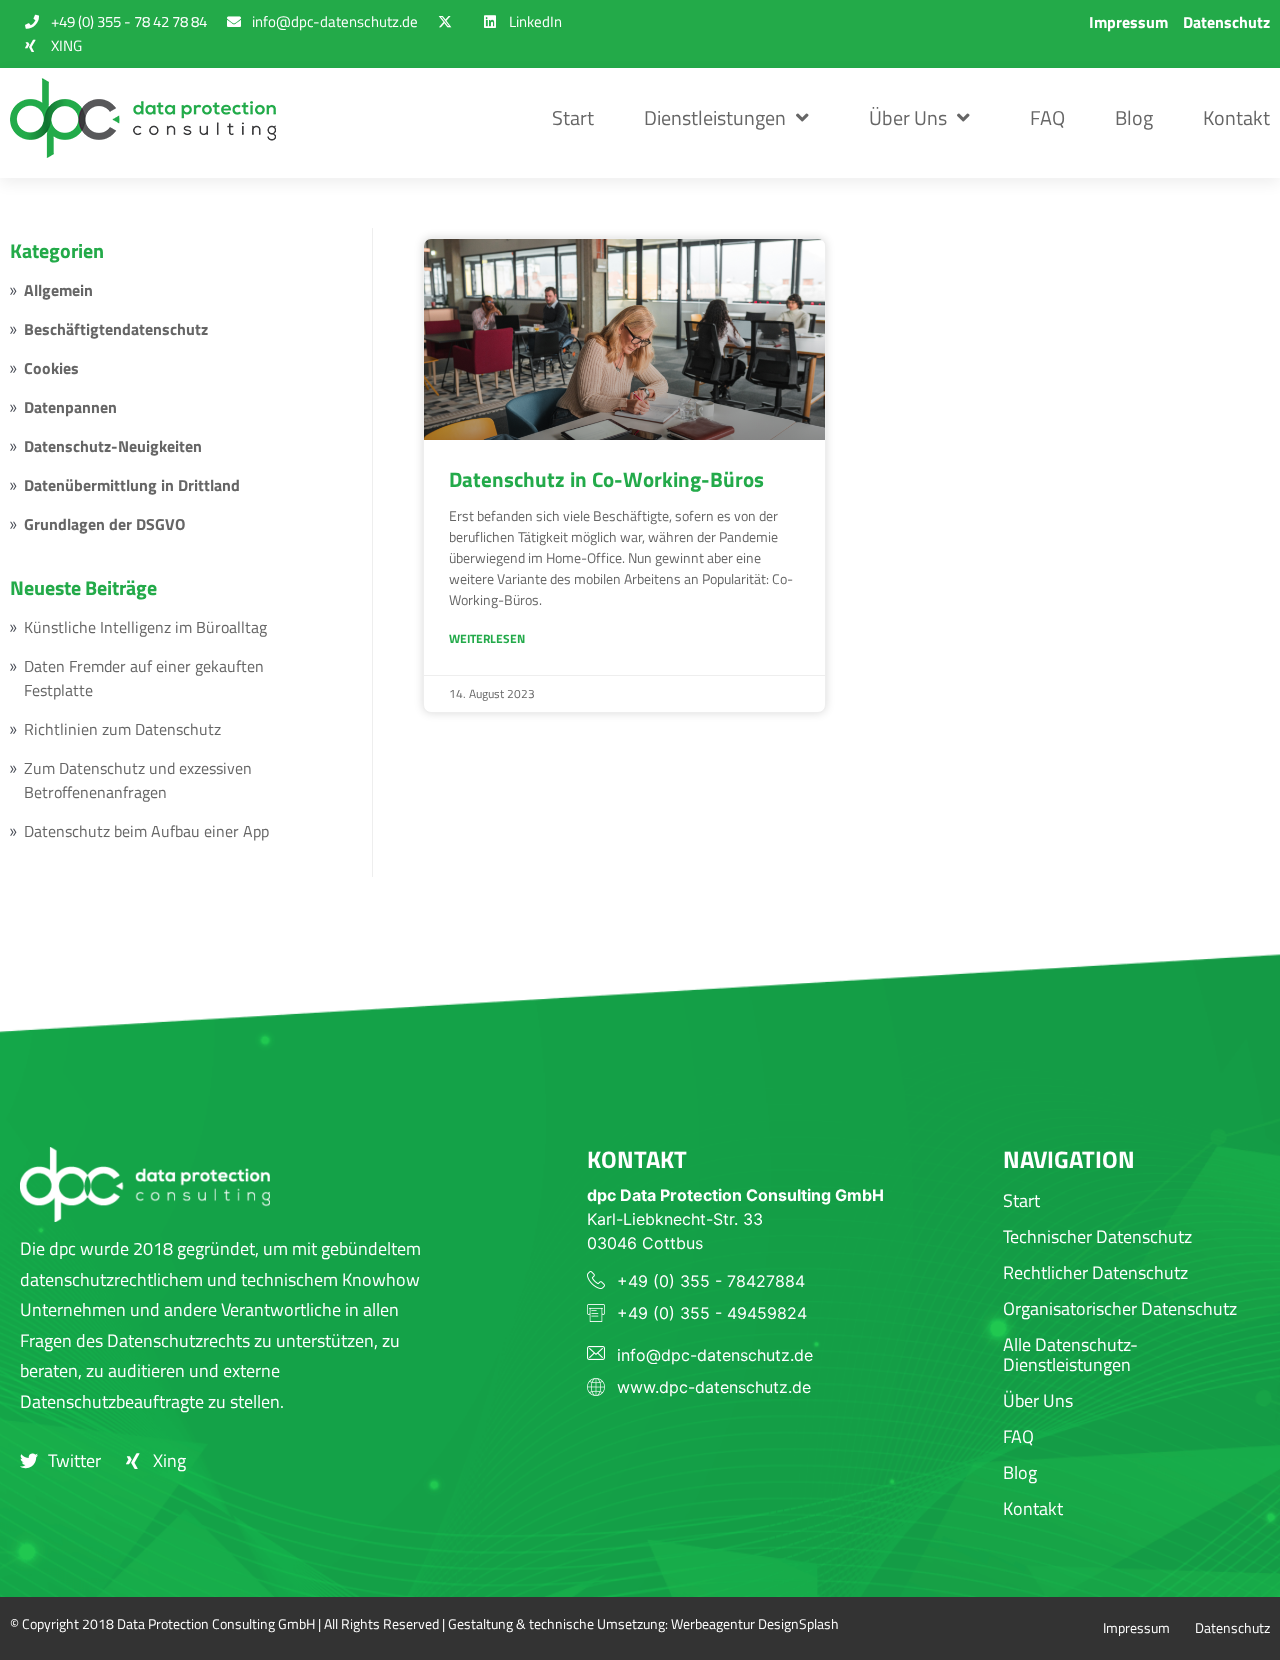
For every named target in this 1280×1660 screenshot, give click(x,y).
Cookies (51, 368)
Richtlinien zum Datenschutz (122, 729)
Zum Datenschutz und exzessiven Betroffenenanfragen (138, 780)
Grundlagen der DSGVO (104, 524)
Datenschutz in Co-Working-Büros (606, 479)
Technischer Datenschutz (1097, 1236)
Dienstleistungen (715, 117)
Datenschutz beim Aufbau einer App (146, 831)
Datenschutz (1226, 22)
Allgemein (58, 290)
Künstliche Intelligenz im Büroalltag (145, 627)
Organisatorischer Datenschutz (1120, 1308)
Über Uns (908, 117)
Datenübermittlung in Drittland (132, 485)
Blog (1134, 117)
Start (573, 117)
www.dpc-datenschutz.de (714, 1387)
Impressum (1128, 22)
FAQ (1047, 117)
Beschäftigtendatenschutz (116, 329)
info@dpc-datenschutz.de (715, 1355)
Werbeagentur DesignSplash (755, 1623)
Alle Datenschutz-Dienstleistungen (1070, 1354)
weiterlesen (487, 638)
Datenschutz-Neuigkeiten (113, 446)
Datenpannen (70, 407)
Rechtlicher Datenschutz (1095, 1272)
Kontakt (1236, 117)
